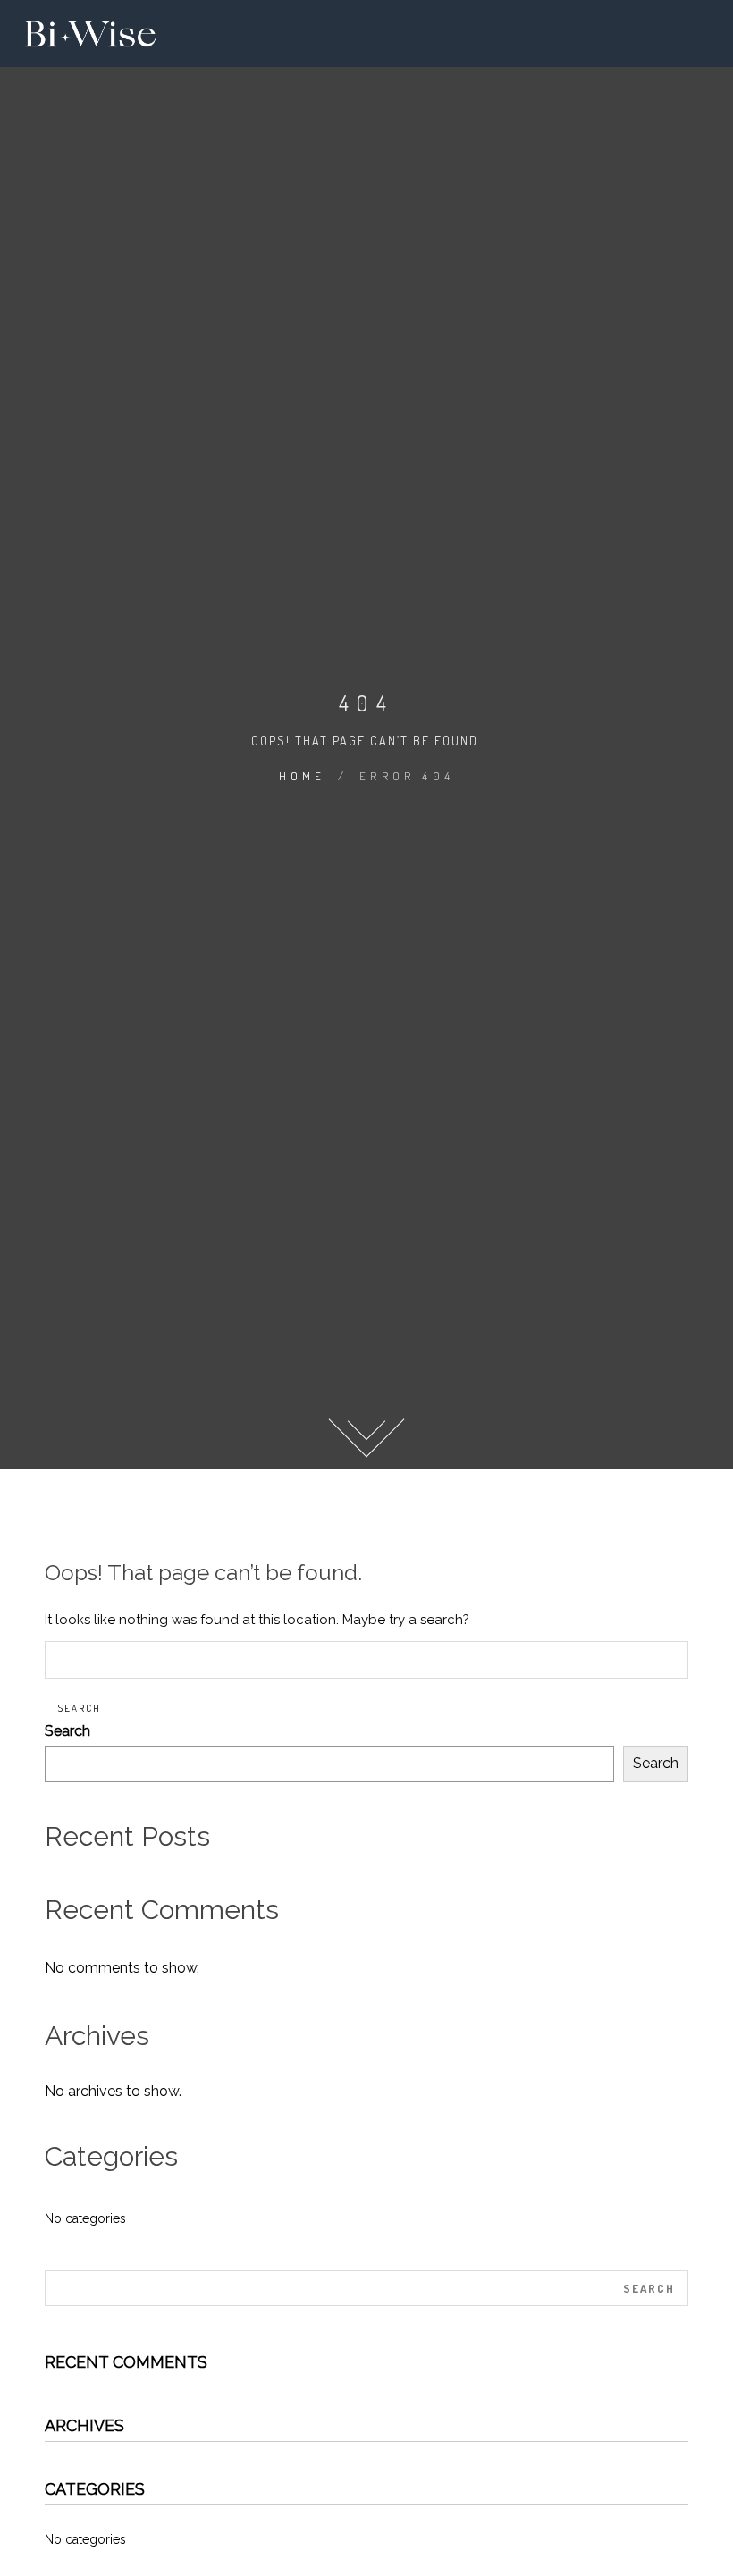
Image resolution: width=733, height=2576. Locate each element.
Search (67, 1731)
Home (303, 776)
